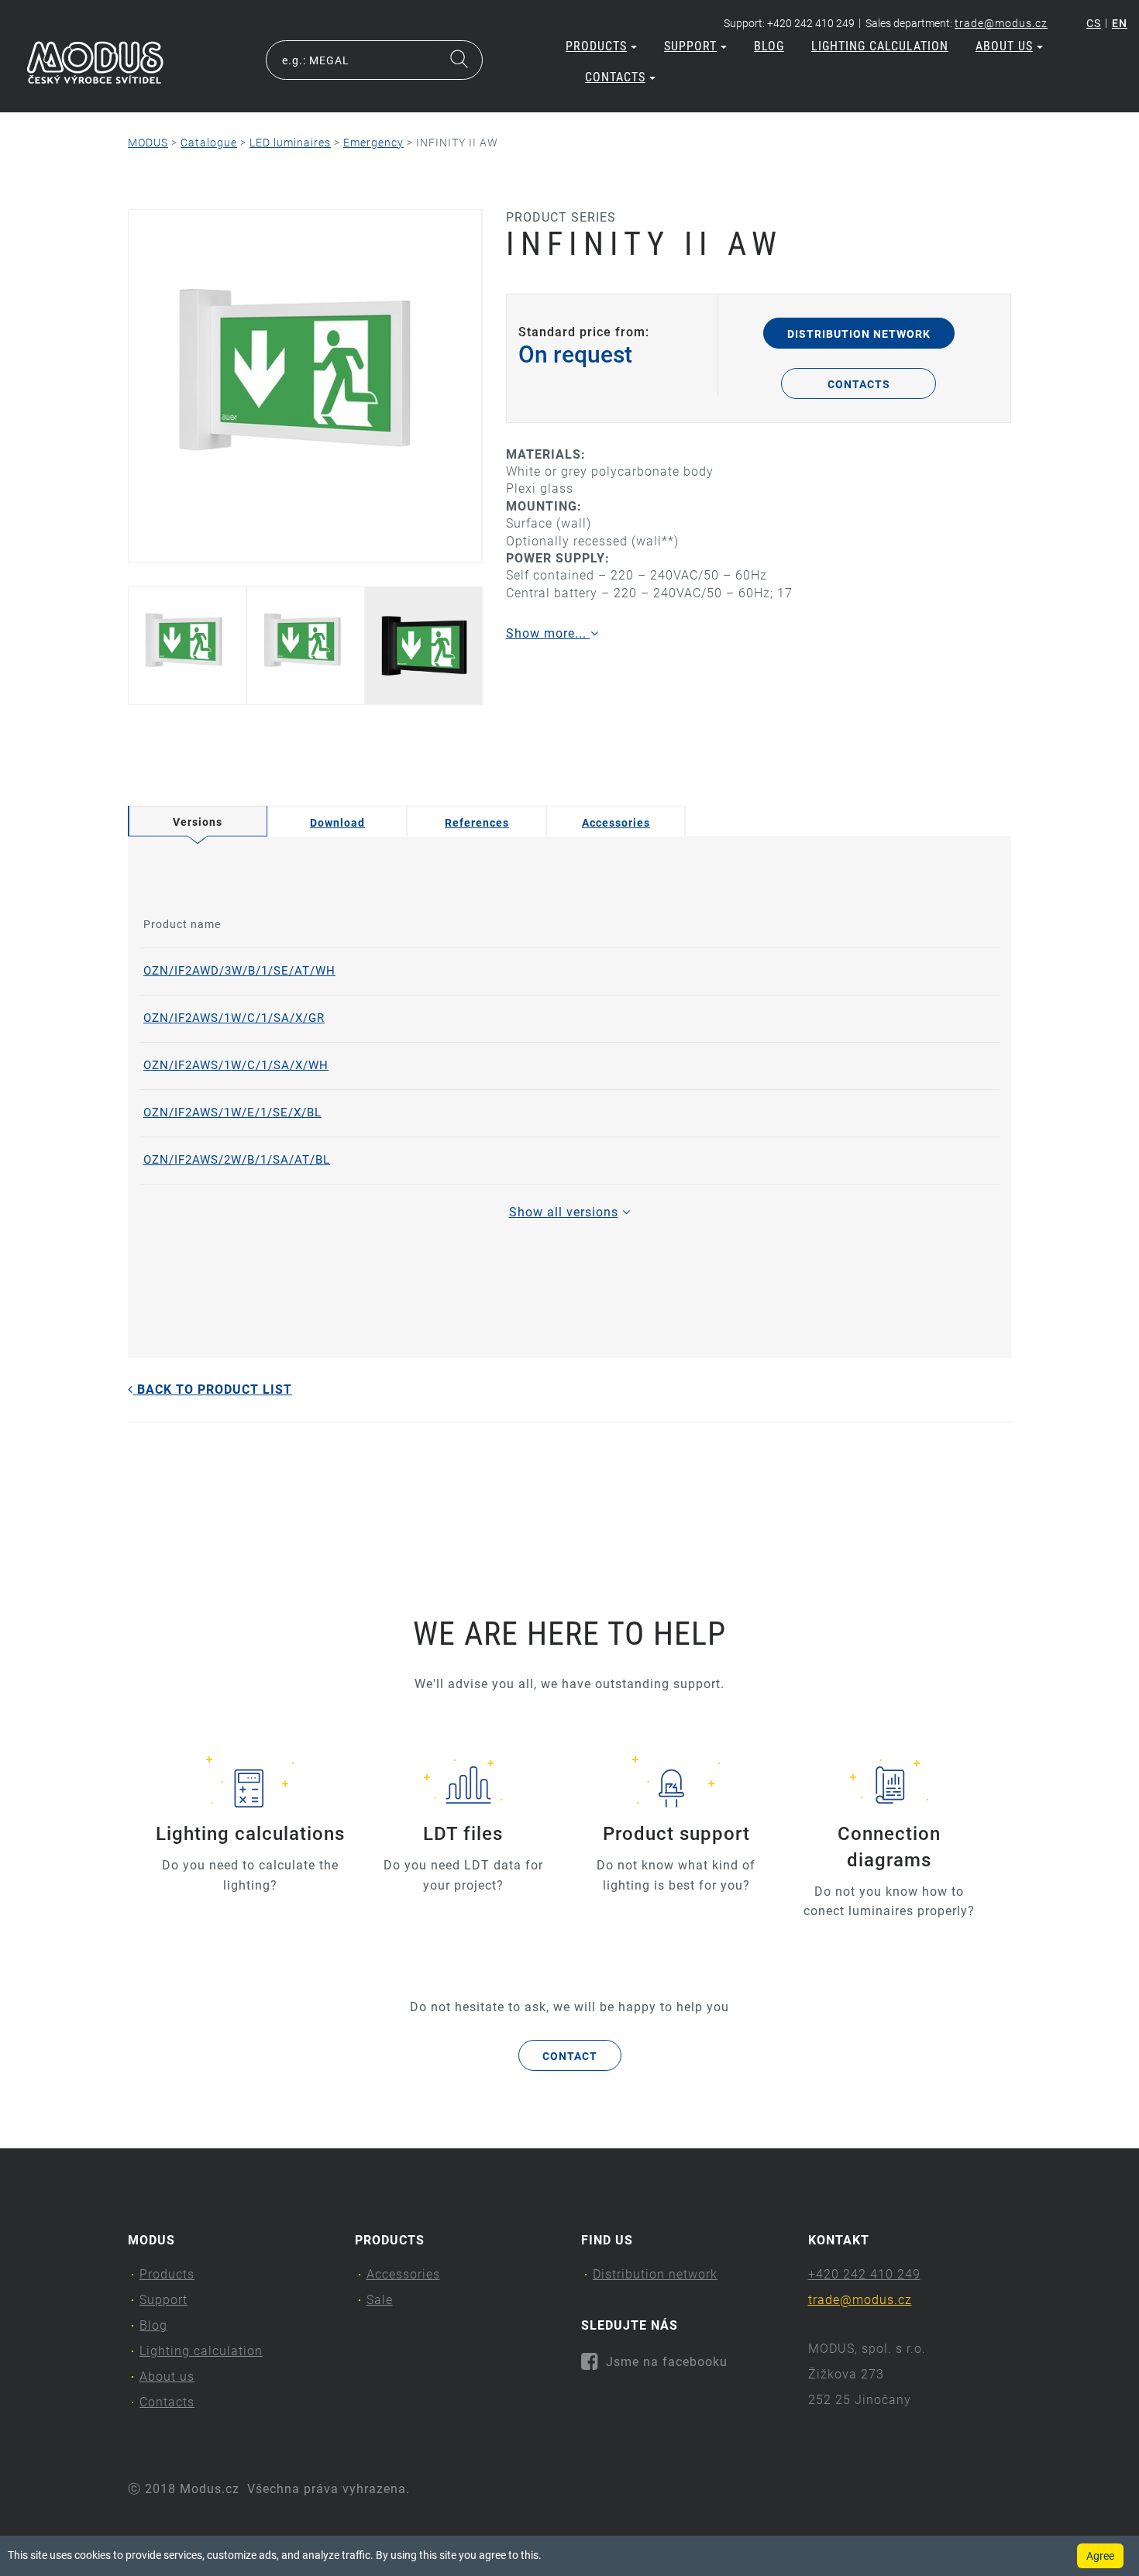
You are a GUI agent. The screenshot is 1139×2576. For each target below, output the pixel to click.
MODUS (148, 143)
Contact (570, 2056)
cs (1094, 23)
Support (690, 46)
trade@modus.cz (1001, 23)
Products (596, 46)
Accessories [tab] (616, 823)
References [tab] (477, 823)
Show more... (548, 633)
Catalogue (209, 143)
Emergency (373, 143)
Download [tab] (337, 823)
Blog (769, 46)
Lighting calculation (880, 46)
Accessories (403, 2274)
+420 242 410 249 (864, 2274)
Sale (380, 2300)
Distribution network (859, 334)
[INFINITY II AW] (305, 386)
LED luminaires (290, 143)
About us (1004, 46)
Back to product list (213, 1389)
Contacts (615, 77)
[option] (305, 386)
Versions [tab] (198, 822)
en (1120, 23)
